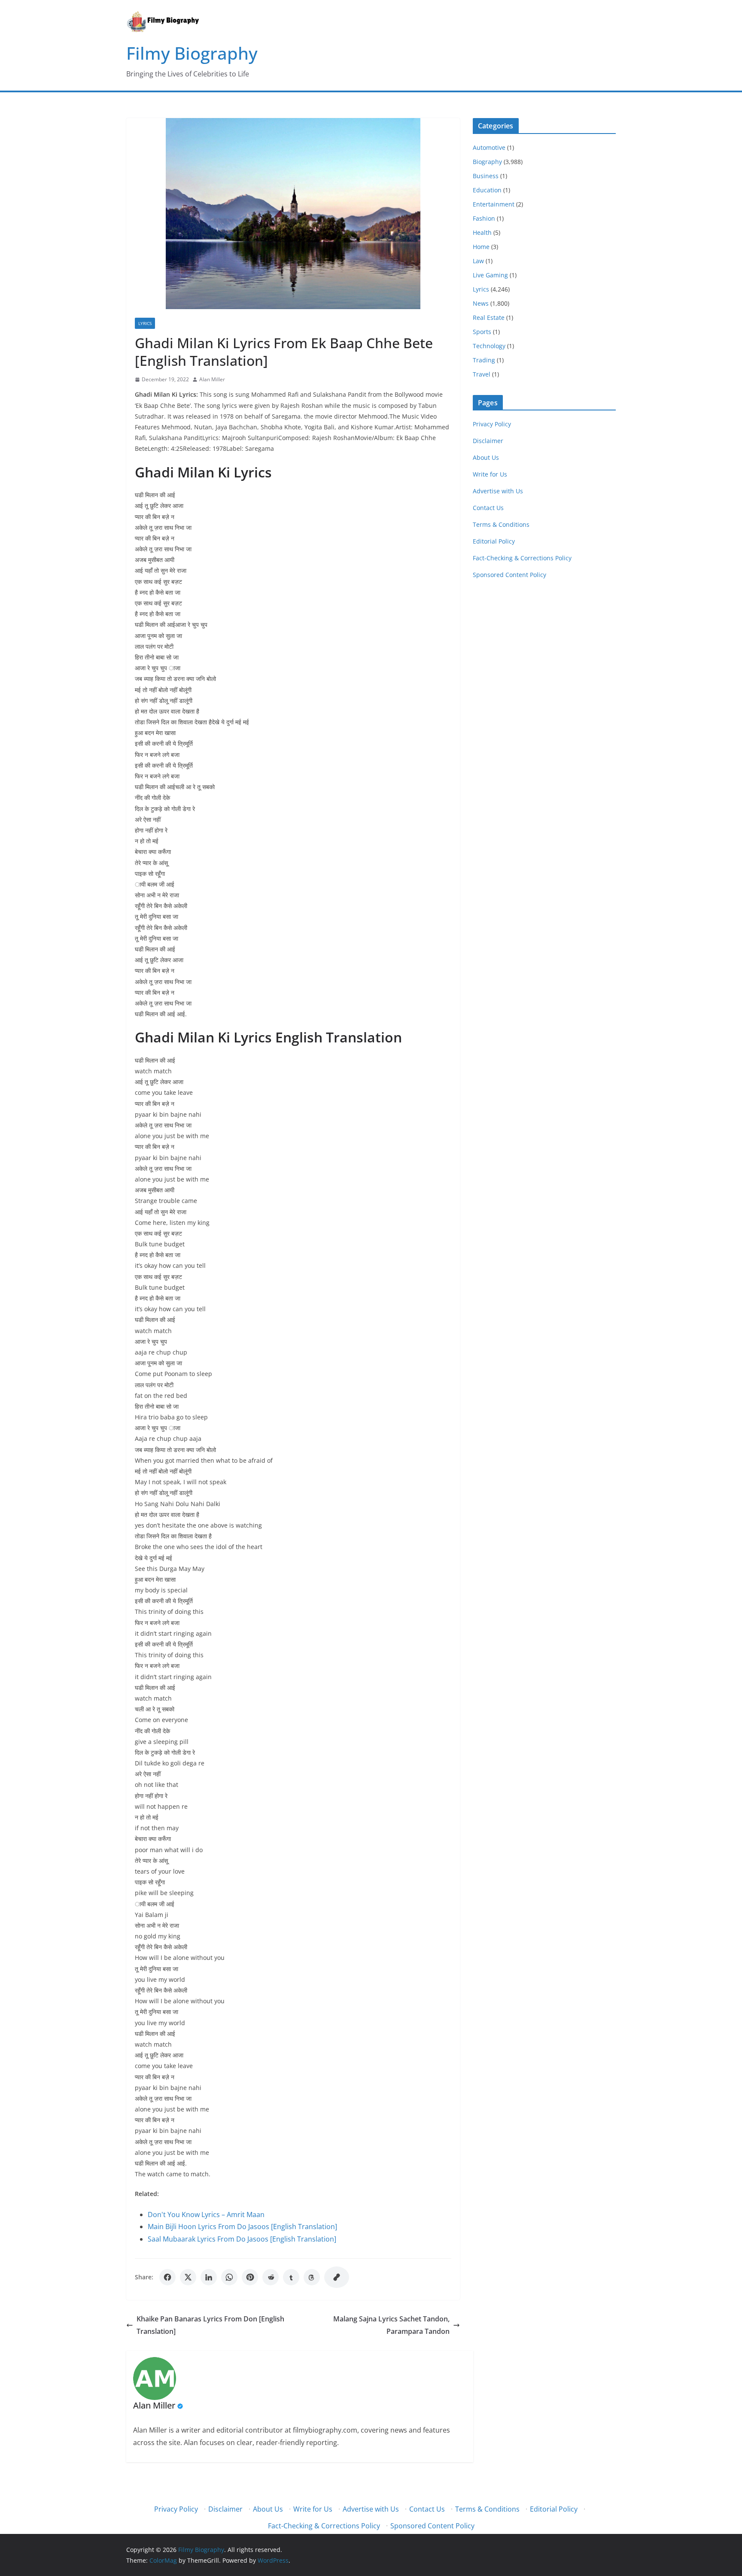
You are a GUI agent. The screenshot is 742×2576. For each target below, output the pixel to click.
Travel (482, 374)
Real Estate (489, 317)
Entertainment (494, 204)
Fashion (484, 218)
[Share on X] (188, 2277)
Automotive (489, 147)
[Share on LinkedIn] (209, 2277)
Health (482, 232)
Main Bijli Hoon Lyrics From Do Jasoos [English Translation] (242, 2227)
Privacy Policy (492, 424)
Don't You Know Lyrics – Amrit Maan (206, 2215)
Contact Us (488, 508)
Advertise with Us (498, 491)
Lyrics (145, 323)
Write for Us (490, 474)
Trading (484, 360)
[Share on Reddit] (271, 2277)
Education (487, 190)
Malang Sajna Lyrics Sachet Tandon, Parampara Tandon (391, 2325)
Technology (489, 346)
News (481, 303)
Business (486, 176)
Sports (482, 332)
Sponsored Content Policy (509, 575)
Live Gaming (490, 275)
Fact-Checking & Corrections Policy (522, 558)
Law (478, 261)
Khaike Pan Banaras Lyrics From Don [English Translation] (210, 2325)
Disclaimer (488, 441)
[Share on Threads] (312, 2277)
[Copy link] (337, 2277)
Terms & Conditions (501, 524)
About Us (486, 457)
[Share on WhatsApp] (229, 2277)
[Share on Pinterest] (250, 2277)
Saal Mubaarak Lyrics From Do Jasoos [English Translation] (242, 2239)
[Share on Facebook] (167, 2277)
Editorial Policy (494, 541)
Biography (487, 162)
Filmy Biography (192, 53)
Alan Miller (212, 379)
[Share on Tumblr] (291, 2277)
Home (481, 247)
